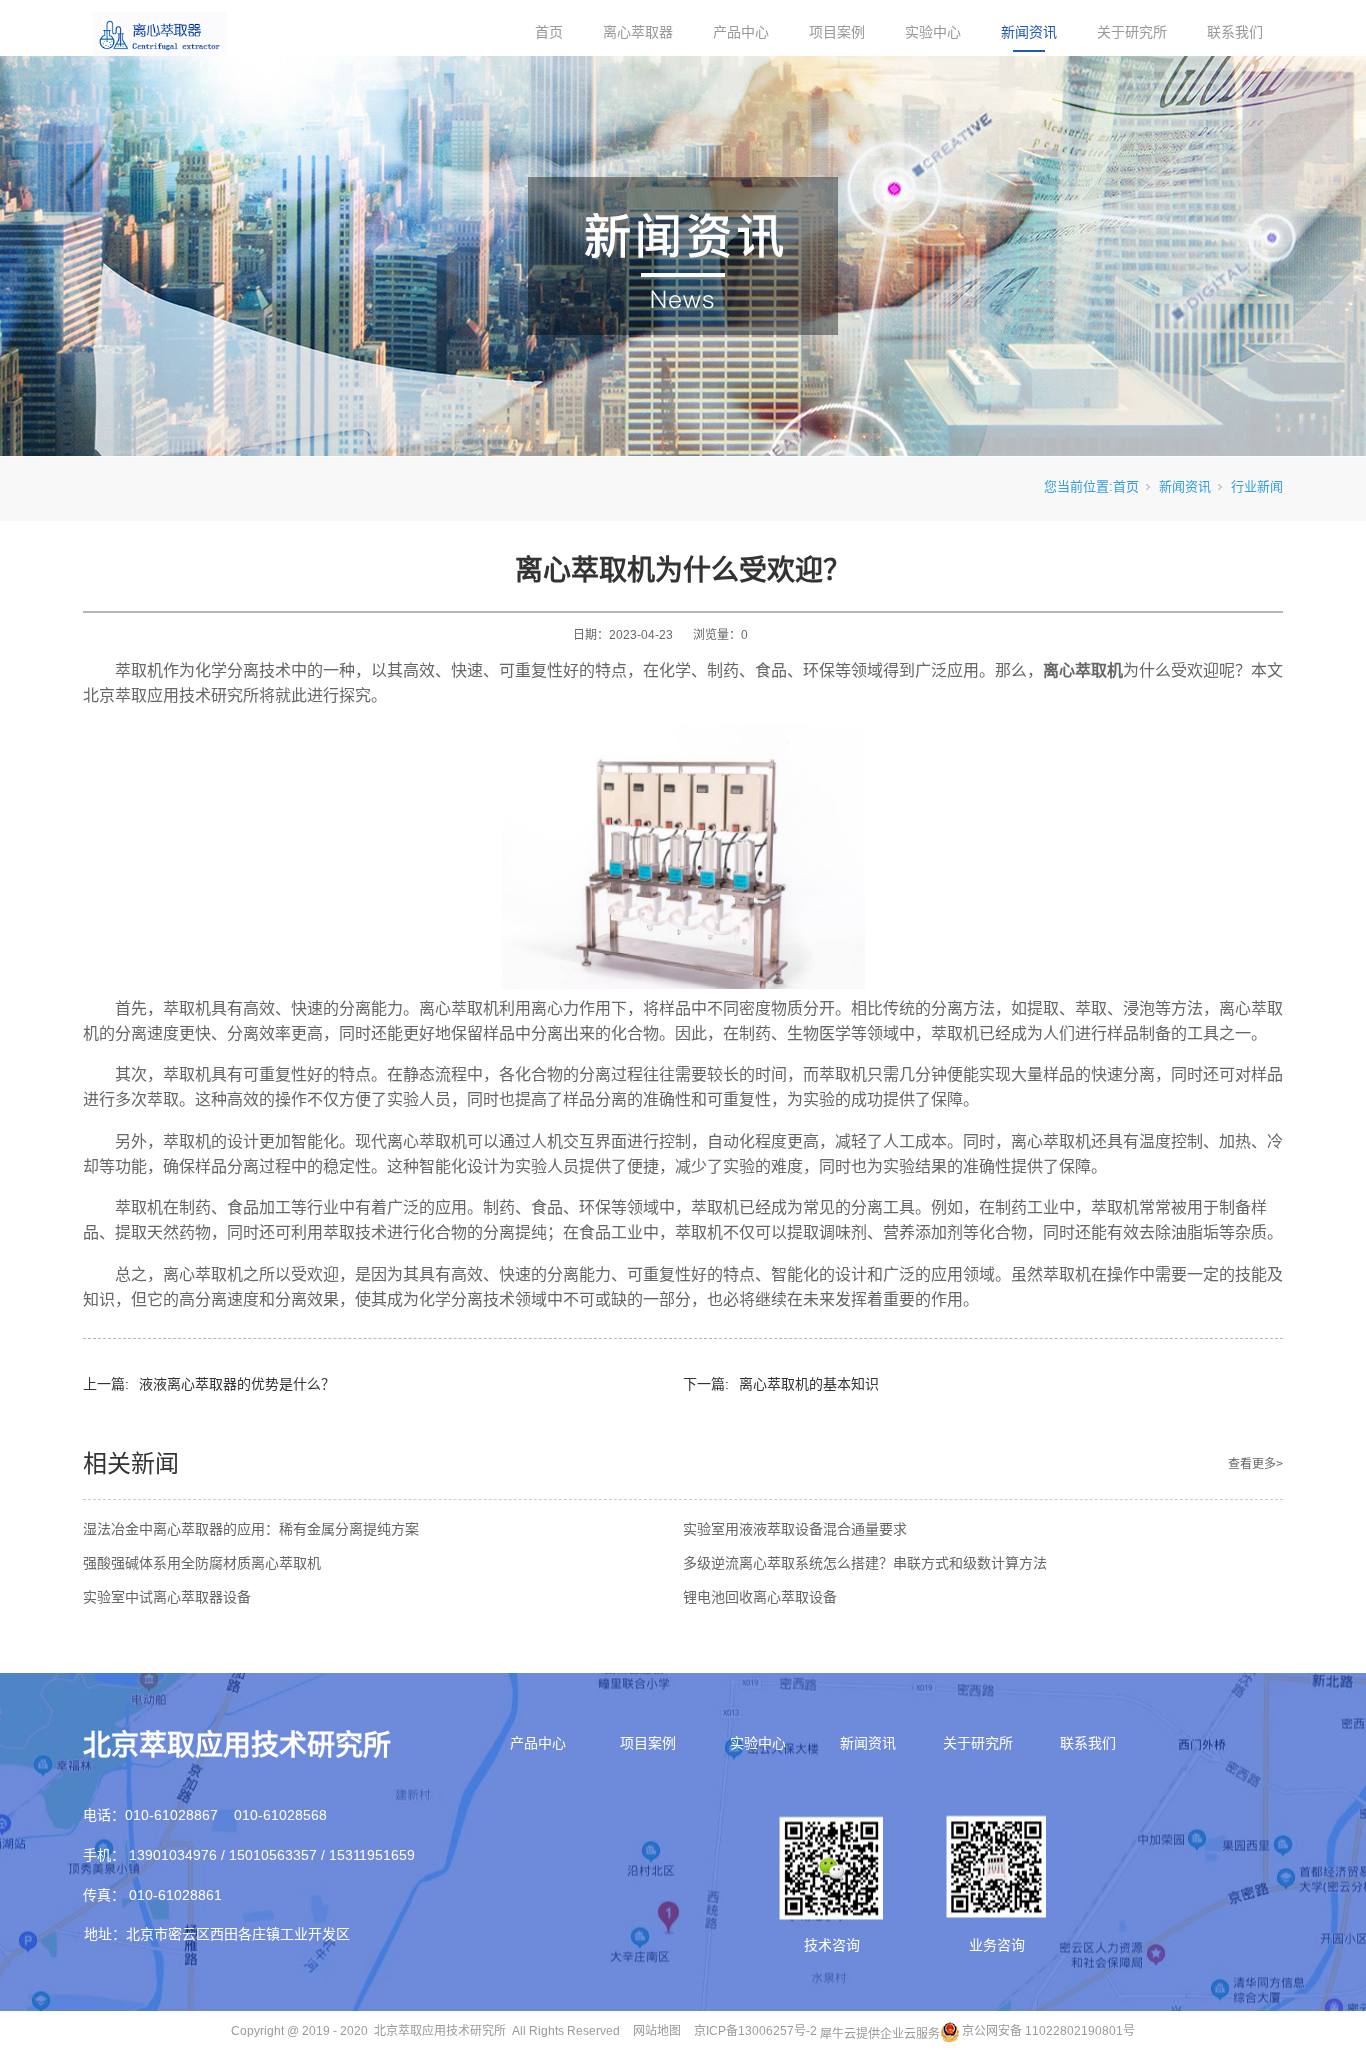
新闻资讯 (1029, 32)
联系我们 (1235, 32)
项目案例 (837, 32)
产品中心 (741, 32)
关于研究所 (1132, 32)
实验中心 (933, 32)
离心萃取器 (638, 32)
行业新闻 (1257, 486)
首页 (549, 32)
